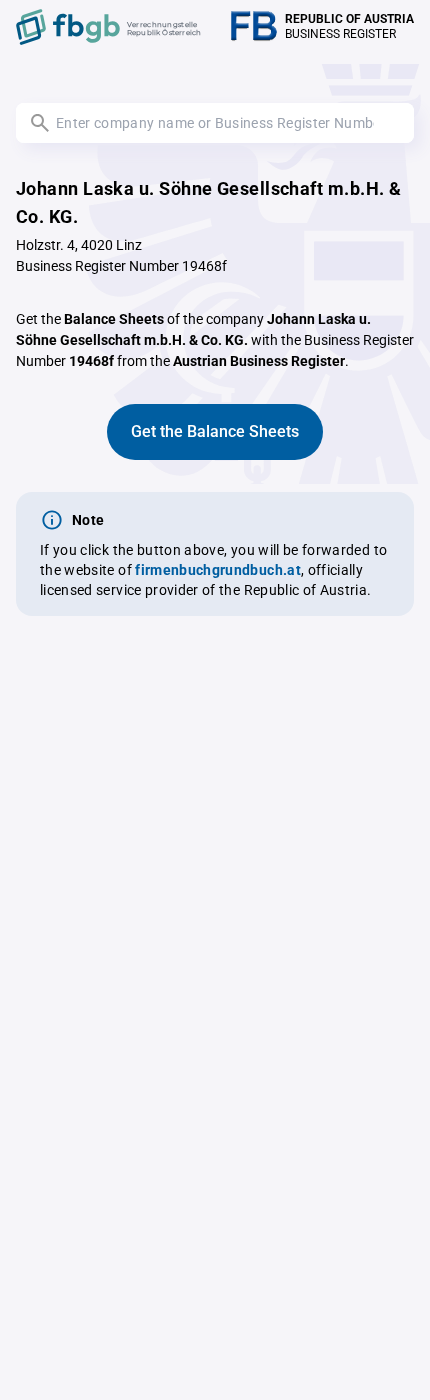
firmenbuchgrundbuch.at (218, 570)
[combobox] (215, 123)
